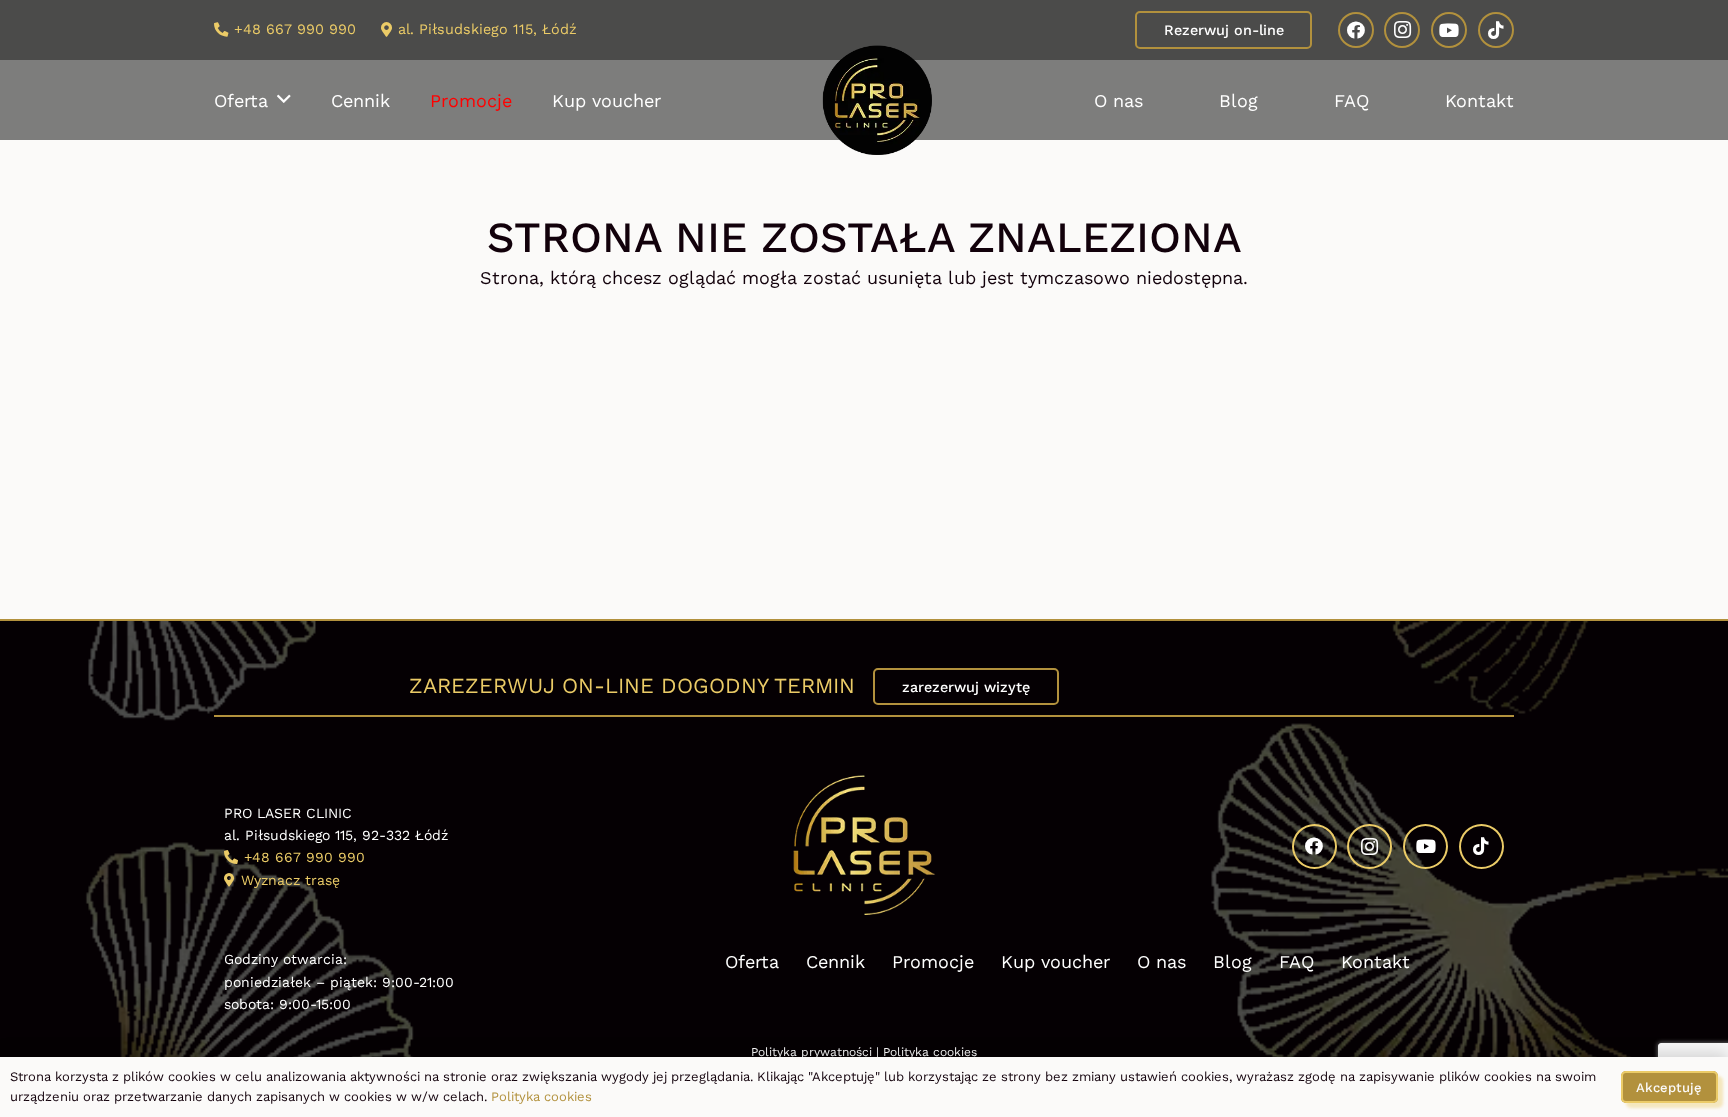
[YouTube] (1449, 30)
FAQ (1296, 961)
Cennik (835, 961)
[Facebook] (1356, 30)
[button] (284, 100)
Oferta (752, 961)
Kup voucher (1055, 961)
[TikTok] (1496, 30)
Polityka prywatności (811, 1052)
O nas (1161, 961)
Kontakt (1375, 961)
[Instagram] (1402, 30)
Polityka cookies (930, 1052)
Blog (1232, 961)
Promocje (933, 961)
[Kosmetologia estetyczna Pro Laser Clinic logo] (877, 100)
